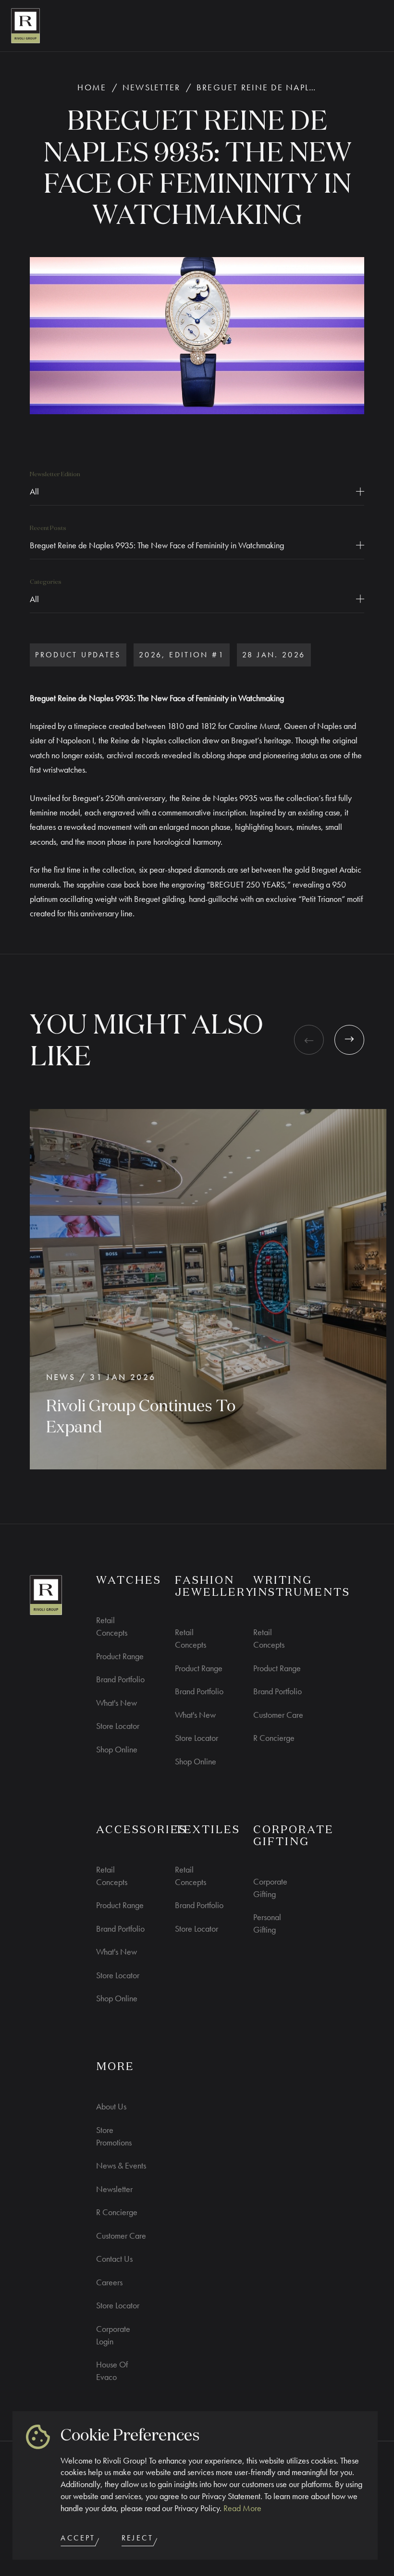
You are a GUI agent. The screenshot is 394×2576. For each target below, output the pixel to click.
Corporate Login (113, 2335)
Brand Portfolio (120, 1679)
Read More (242, 2508)
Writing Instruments (302, 1587)
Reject (137, 2538)
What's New (117, 1703)
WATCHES (129, 1581)
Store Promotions (114, 2136)
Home (92, 87)
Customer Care (278, 1715)
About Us (111, 2106)
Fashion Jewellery (215, 1587)
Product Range (120, 1656)
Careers (109, 2282)
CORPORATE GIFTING (294, 1836)
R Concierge (274, 1738)
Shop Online (117, 1749)
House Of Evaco (112, 2371)
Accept (78, 2538)
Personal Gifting (267, 1923)
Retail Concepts (112, 1626)
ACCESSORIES (142, 1830)
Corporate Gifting (270, 1888)
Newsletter (152, 87)
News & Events (121, 2165)
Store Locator (118, 1726)
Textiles (208, 1830)
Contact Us (114, 2259)
